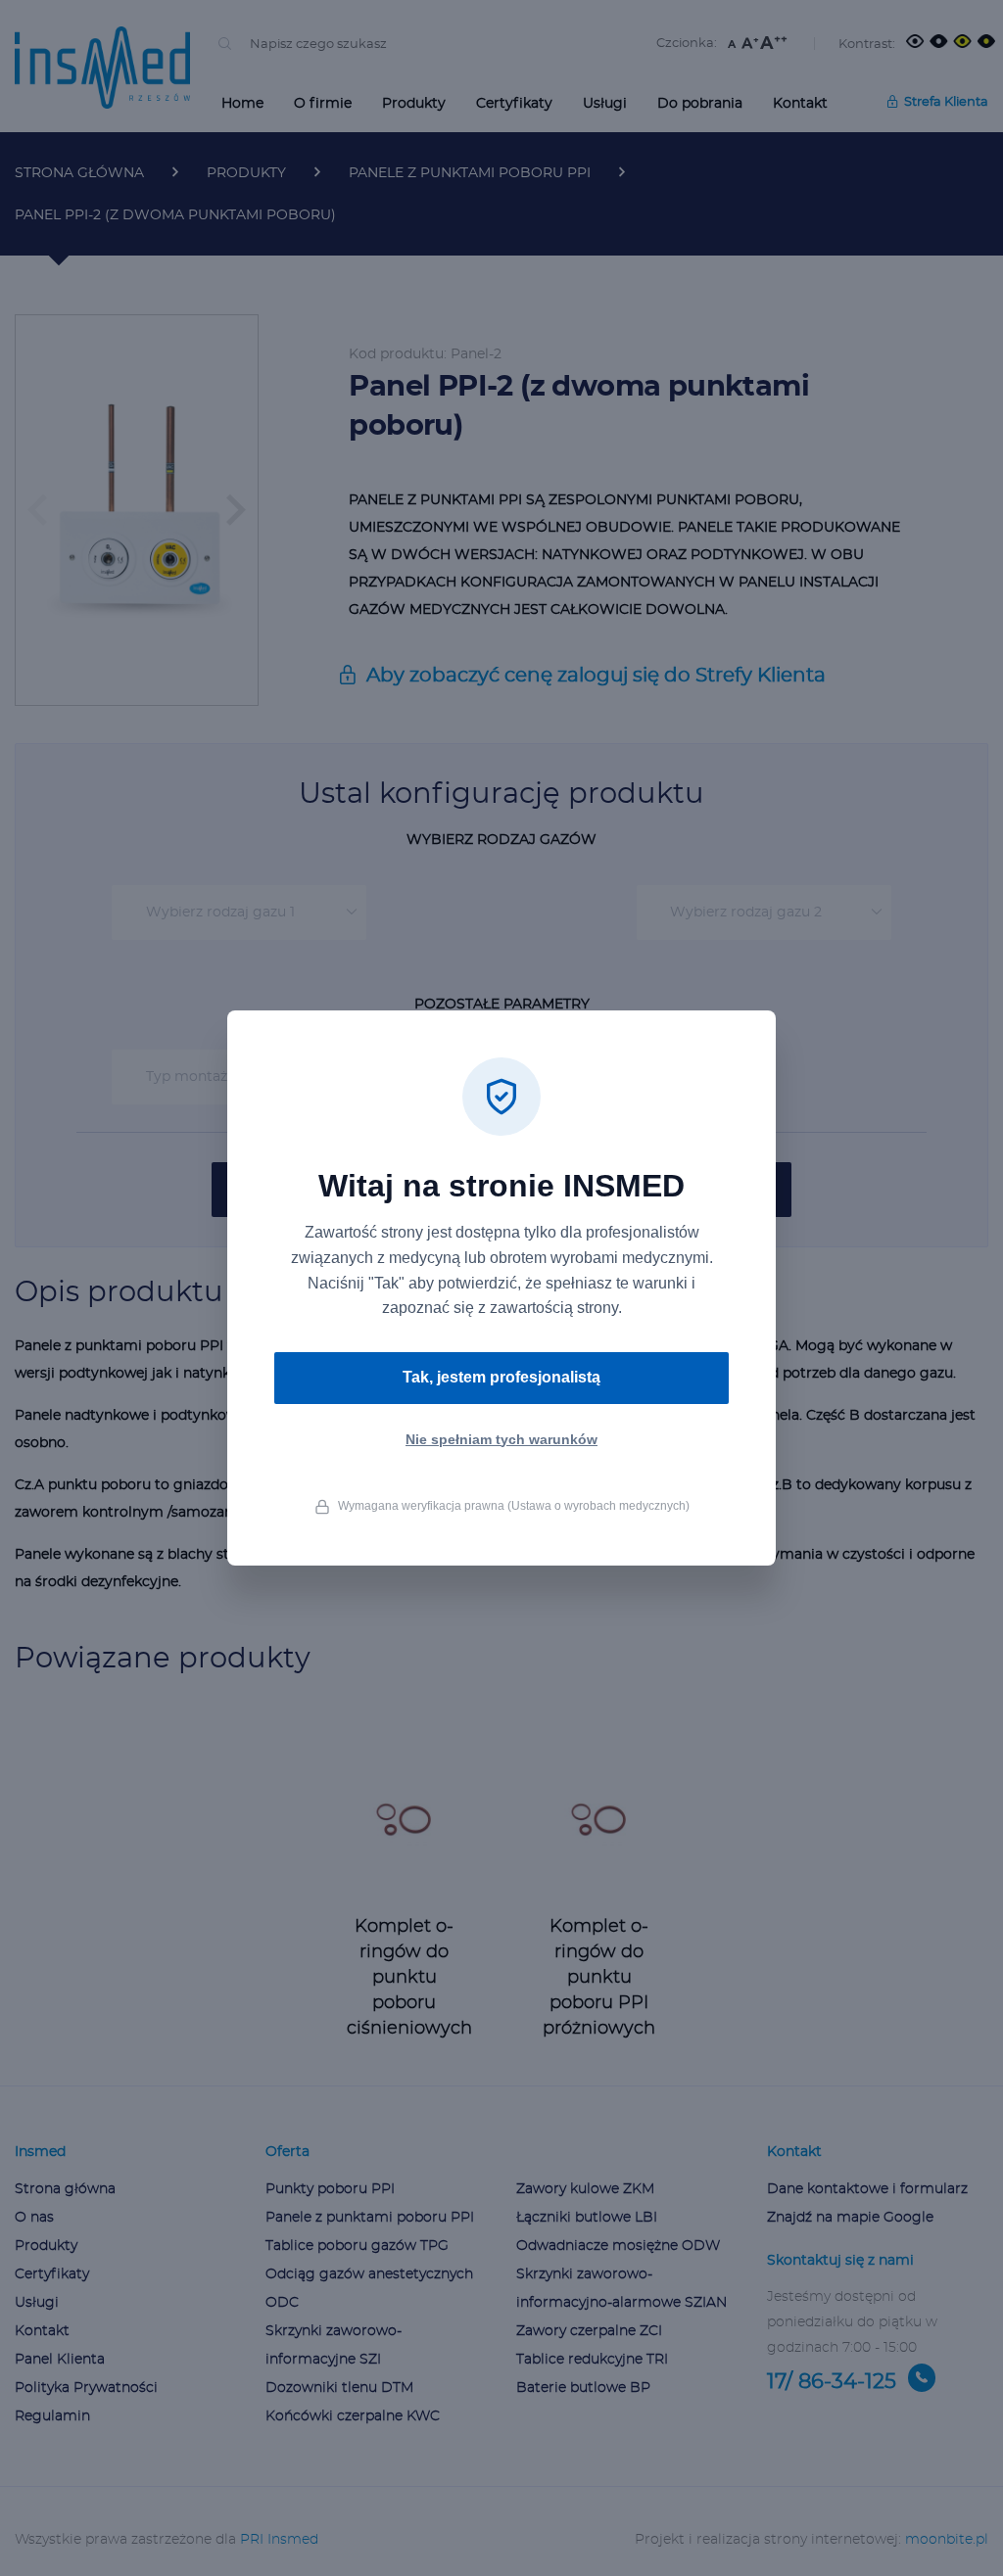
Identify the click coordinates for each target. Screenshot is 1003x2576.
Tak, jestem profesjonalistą (501, 1377)
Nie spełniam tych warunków (501, 1439)
